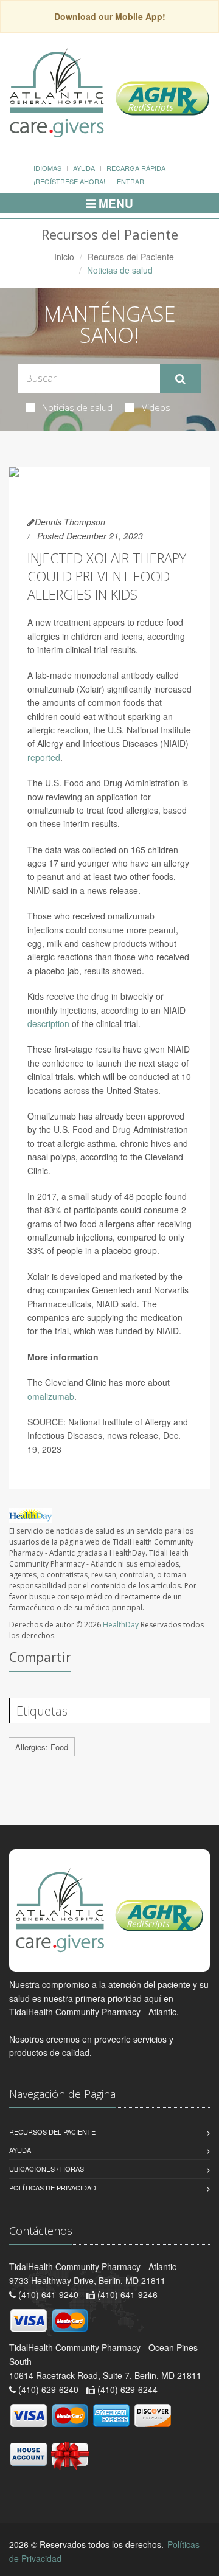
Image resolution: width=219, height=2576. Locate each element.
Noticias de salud (77, 407)
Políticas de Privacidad (53, 2187)
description (48, 1023)
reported (44, 757)
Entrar (130, 181)
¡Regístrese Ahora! (69, 181)
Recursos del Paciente (131, 257)
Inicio (64, 257)
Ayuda (84, 168)
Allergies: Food (42, 1747)
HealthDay (121, 1625)
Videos (156, 407)
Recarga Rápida (136, 168)
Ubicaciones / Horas (47, 2169)
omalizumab (51, 1396)
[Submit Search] (180, 379)
